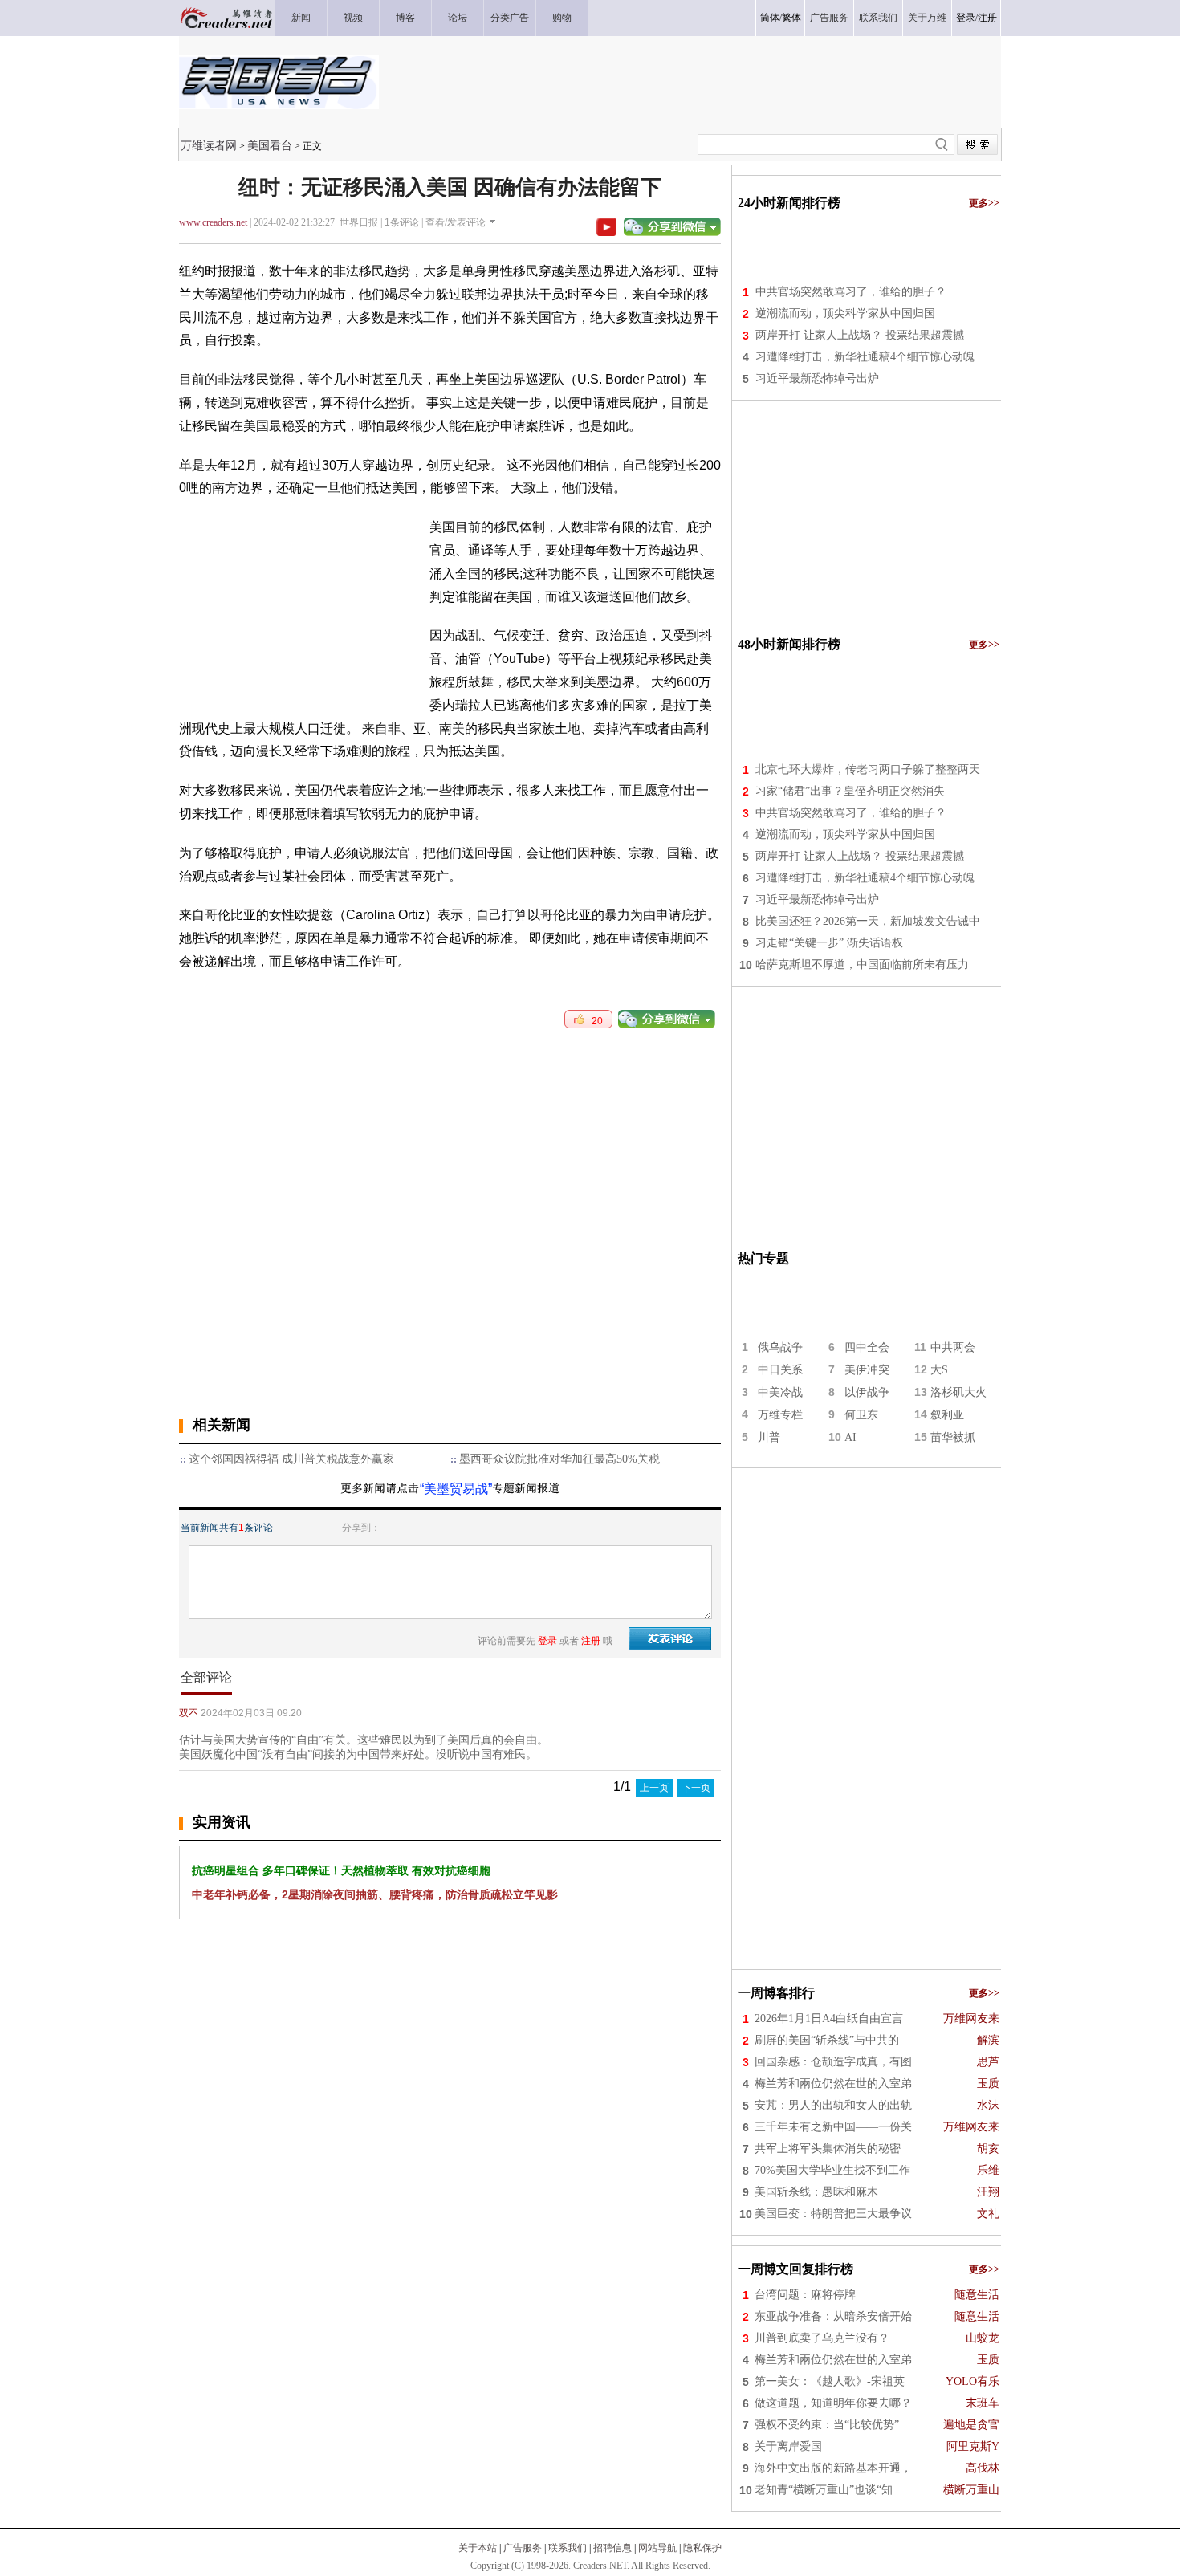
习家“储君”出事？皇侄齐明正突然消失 (850, 791)
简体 (770, 18)
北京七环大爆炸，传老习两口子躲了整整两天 (868, 769)
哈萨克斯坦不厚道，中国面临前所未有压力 (862, 964)
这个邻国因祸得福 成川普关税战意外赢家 (291, 1459)
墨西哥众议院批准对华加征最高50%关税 (559, 1459)
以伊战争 (867, 1392)
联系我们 (568, 2548)
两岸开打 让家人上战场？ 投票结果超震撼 (860, 335)
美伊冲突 (867, 1370)
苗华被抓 (953, 1437)
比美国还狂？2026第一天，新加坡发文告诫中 (868, 921)
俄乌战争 (780, 1347)
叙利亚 (947, 1415)
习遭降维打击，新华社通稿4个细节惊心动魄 (865, 357)
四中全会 (867, 1347)
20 (594, 1021)
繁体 (791, 18)
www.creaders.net (213, 222)
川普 (769, 1437)
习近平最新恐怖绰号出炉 (817, 378)
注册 (987, 18)
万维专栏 (780, 1415)
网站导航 (657, 2548)
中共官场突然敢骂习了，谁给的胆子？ (851, 292)
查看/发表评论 (456, 222)
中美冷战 (780, 1392)
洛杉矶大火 (958, 1392)
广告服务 (523, 2548)
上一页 (654, 1788)
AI (850, 1437)
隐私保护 (702, 2548)
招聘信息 (612, 2548)
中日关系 (780, 1370)
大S (939, 1370)
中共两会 (953, 1347)
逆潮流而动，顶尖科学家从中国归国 (845, 313)
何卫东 (861, 1415)
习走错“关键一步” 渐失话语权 (829, 943)
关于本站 (478, 2548)
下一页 (696, 1788)
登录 (966, 18)
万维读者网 (209, 145)
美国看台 (270, 145)
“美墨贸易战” (456, 1489)
